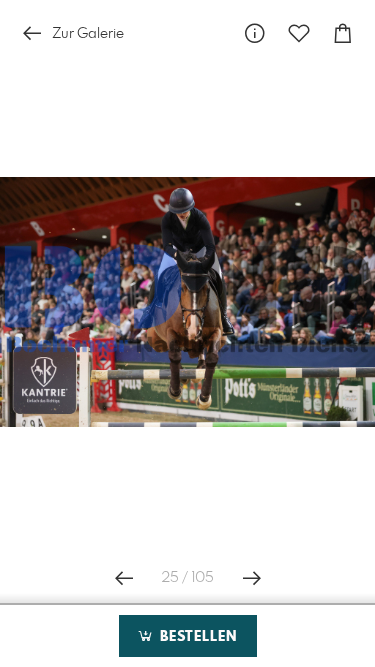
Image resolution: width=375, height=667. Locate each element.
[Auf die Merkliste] (299, 33)
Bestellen (196, 637)
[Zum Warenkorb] (343, 33)
